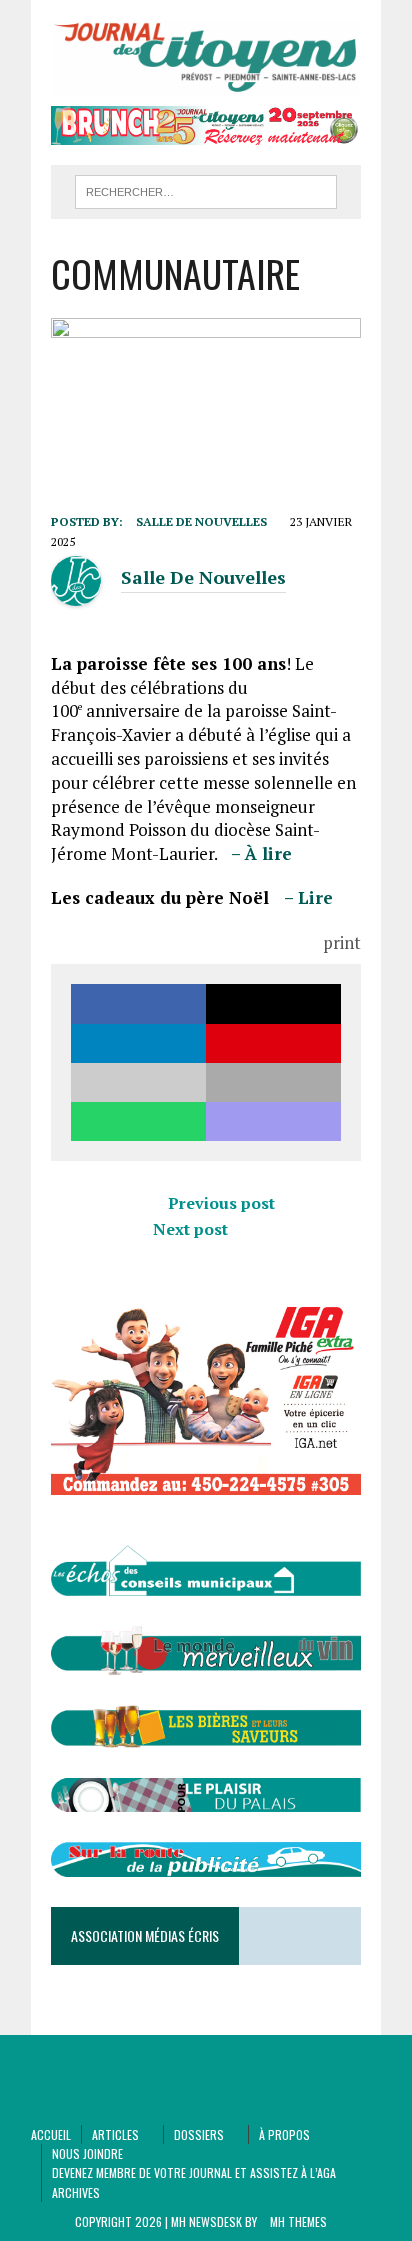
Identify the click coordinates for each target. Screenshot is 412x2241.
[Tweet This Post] (273, 1003)
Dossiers (199, 2134)
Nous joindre (87, 2153)
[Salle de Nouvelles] (76, 593)
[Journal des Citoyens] (206, 58)
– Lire (308, 897)
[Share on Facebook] (138, 1003)
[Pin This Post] (273, 1043)
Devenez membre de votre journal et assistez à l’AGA (194, 2172)
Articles (115, 2134)
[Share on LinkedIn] (138, 1043)
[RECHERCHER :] (205, 189)
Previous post (221, 1203)
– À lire (261, 853)
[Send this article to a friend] (138, 1082)
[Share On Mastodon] (273, 1121)
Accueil (51, 2134)
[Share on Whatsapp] (138, 1121)
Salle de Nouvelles (201, 521)
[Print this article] (273, 1082)
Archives (76, 2192)
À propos (284, 2134)
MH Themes (298, 2221)
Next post (190, 1229)
